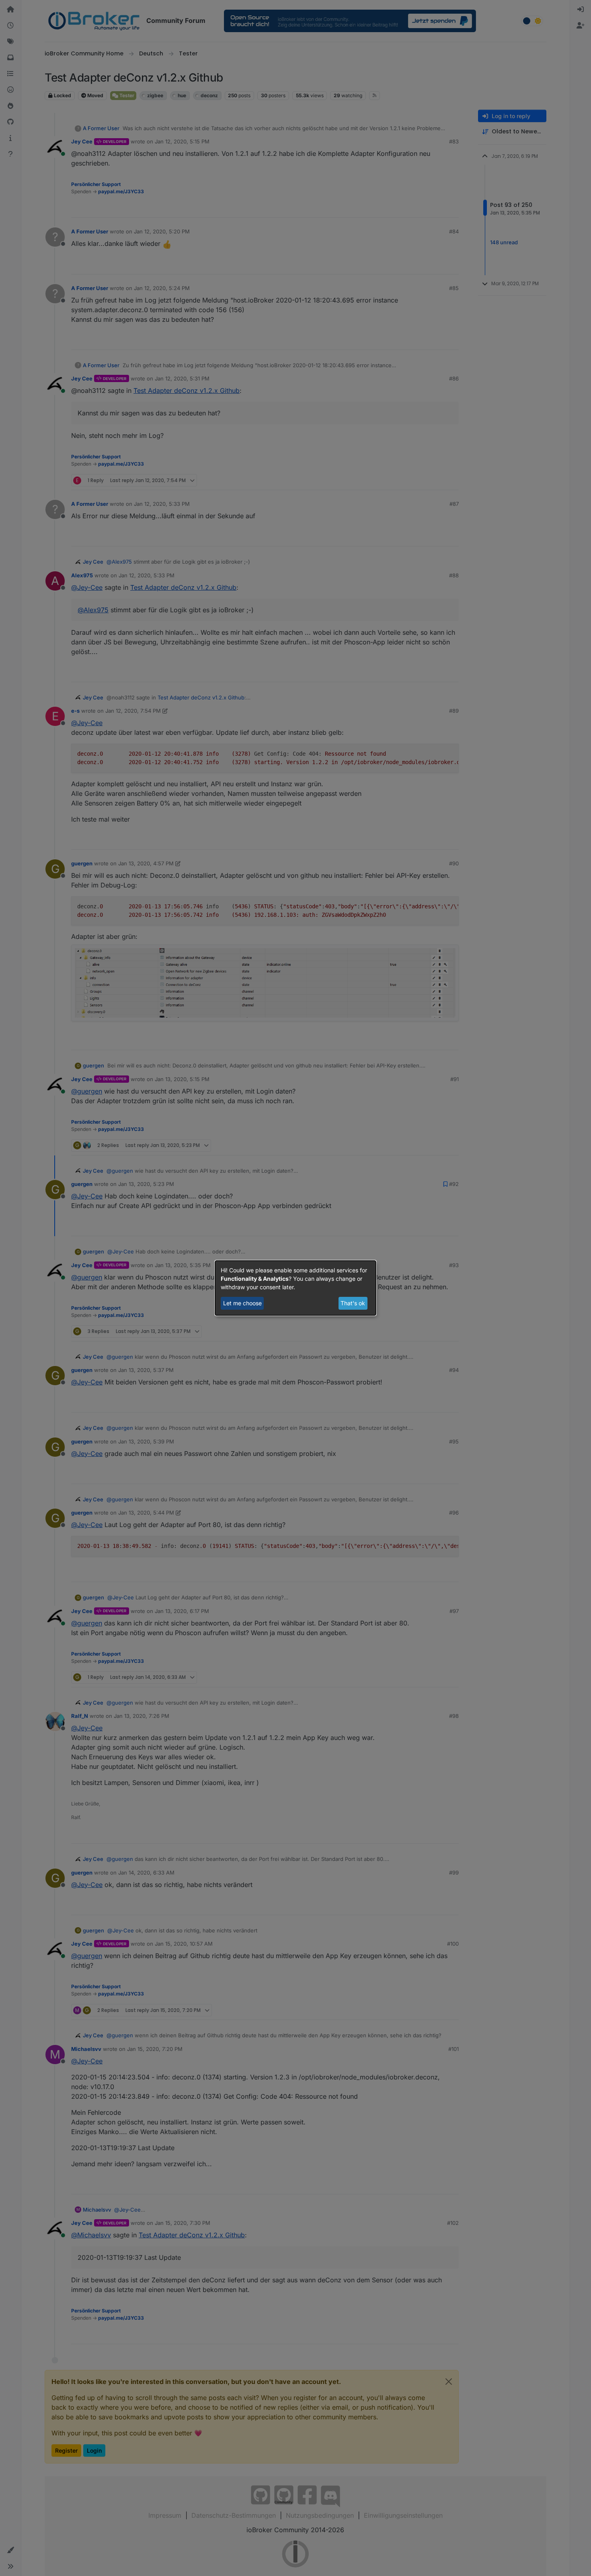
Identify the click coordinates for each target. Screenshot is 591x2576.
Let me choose (242, 1303)
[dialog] (295, 1288)
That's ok (353, 1303)
